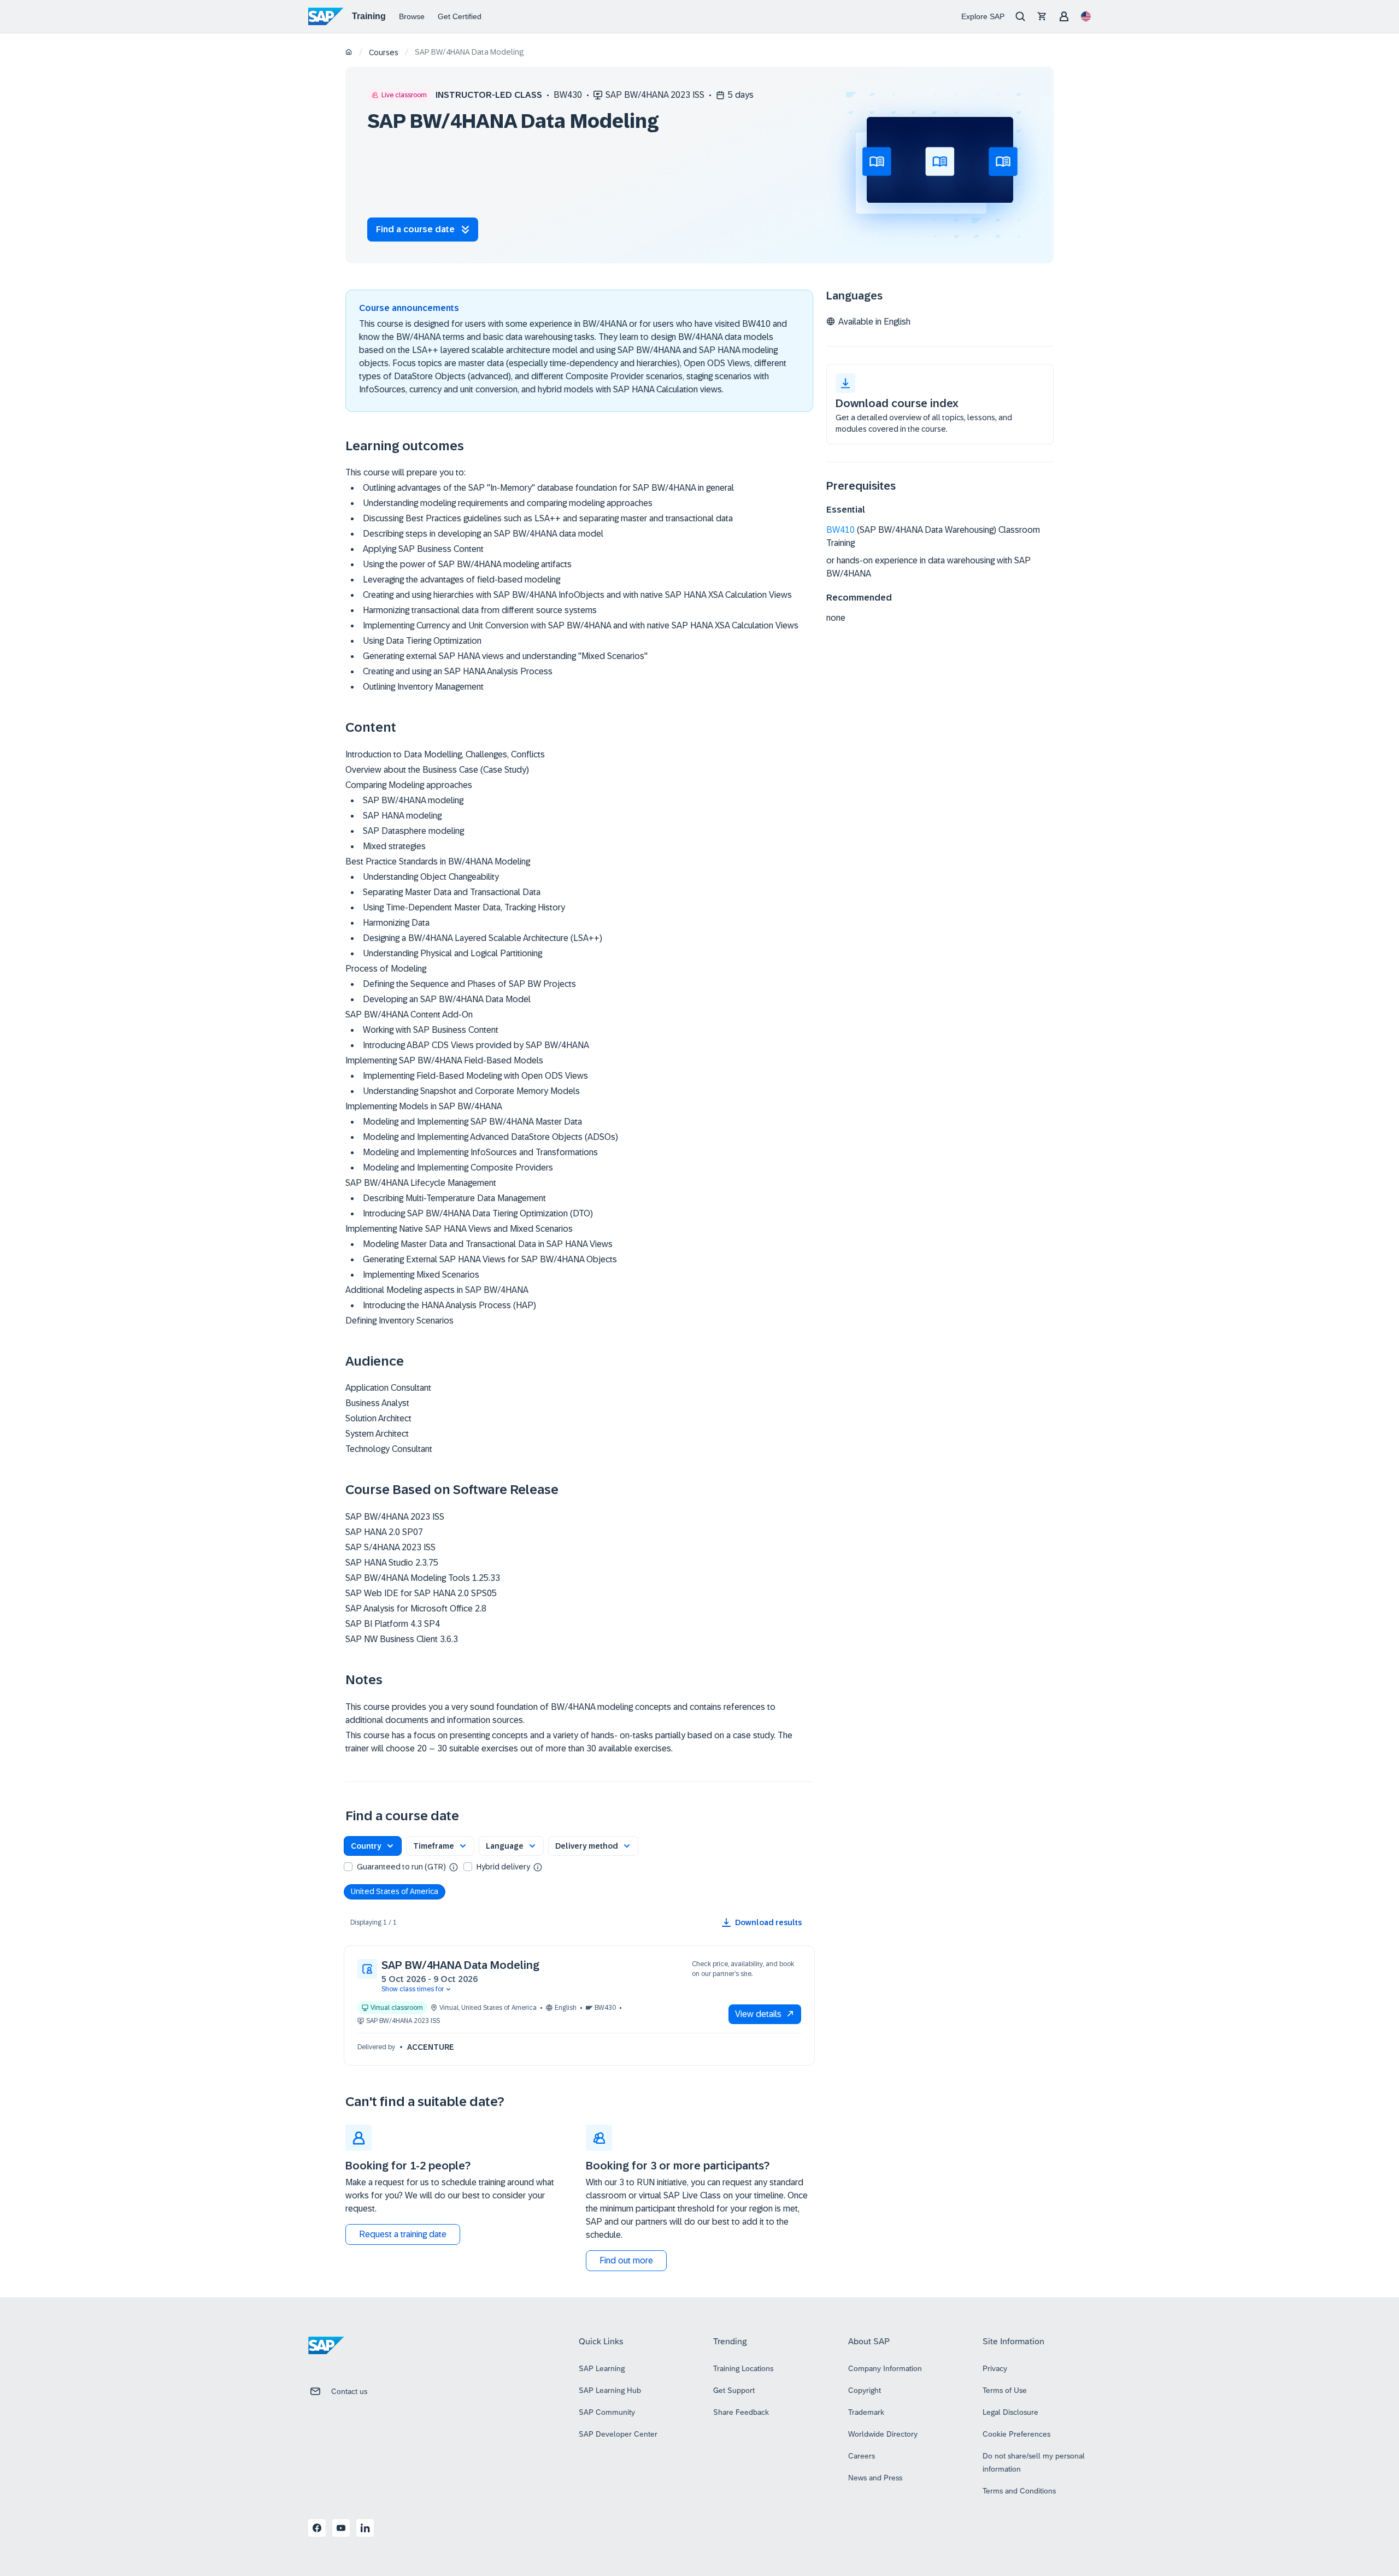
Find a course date (415, 229)
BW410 (840, 530)
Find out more (626, 2260)
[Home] (349, 53)
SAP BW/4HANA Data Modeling (460, 1965)
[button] (373, 1846)
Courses (384, 52)
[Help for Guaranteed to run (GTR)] (454, 1867)
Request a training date (403, 2234)
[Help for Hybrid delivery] (538, 1867)
